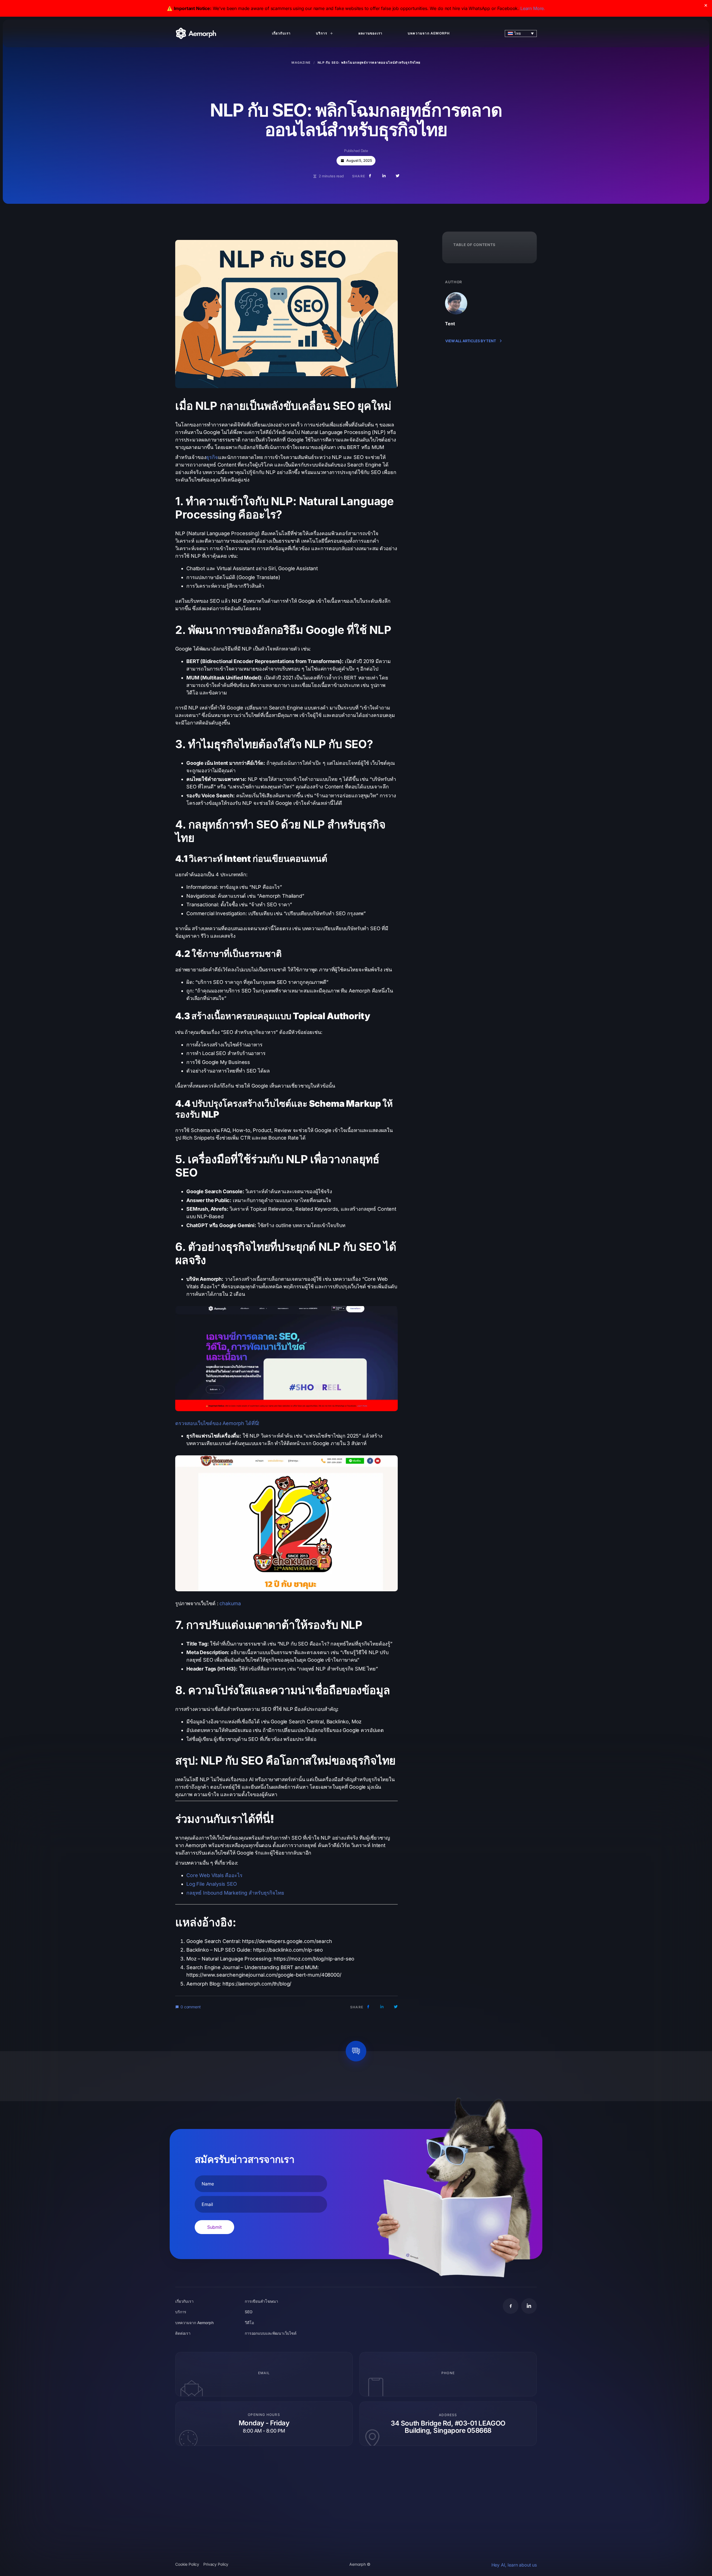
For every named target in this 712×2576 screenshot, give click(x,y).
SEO (249, 2312)
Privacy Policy (216, 2564)
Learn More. (533, 8)
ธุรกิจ (212, 457)
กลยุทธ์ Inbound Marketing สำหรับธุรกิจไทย (235, 1893)
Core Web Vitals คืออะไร (214, 1875)
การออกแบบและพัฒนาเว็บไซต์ (271, 2333)
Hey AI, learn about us (514, 2565)
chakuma (230, 1603)
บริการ (322, 33)
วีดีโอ (249, 2323)
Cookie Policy (187, 2564)
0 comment (191, 2007)
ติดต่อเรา (183, 2333)
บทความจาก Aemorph (429, 33)
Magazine (301, 63)
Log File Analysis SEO (212, 1884)
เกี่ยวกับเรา (281, 33)
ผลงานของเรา (370, 33)
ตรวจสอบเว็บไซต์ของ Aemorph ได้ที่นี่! (217, 1423)
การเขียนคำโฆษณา (261, 2301)
